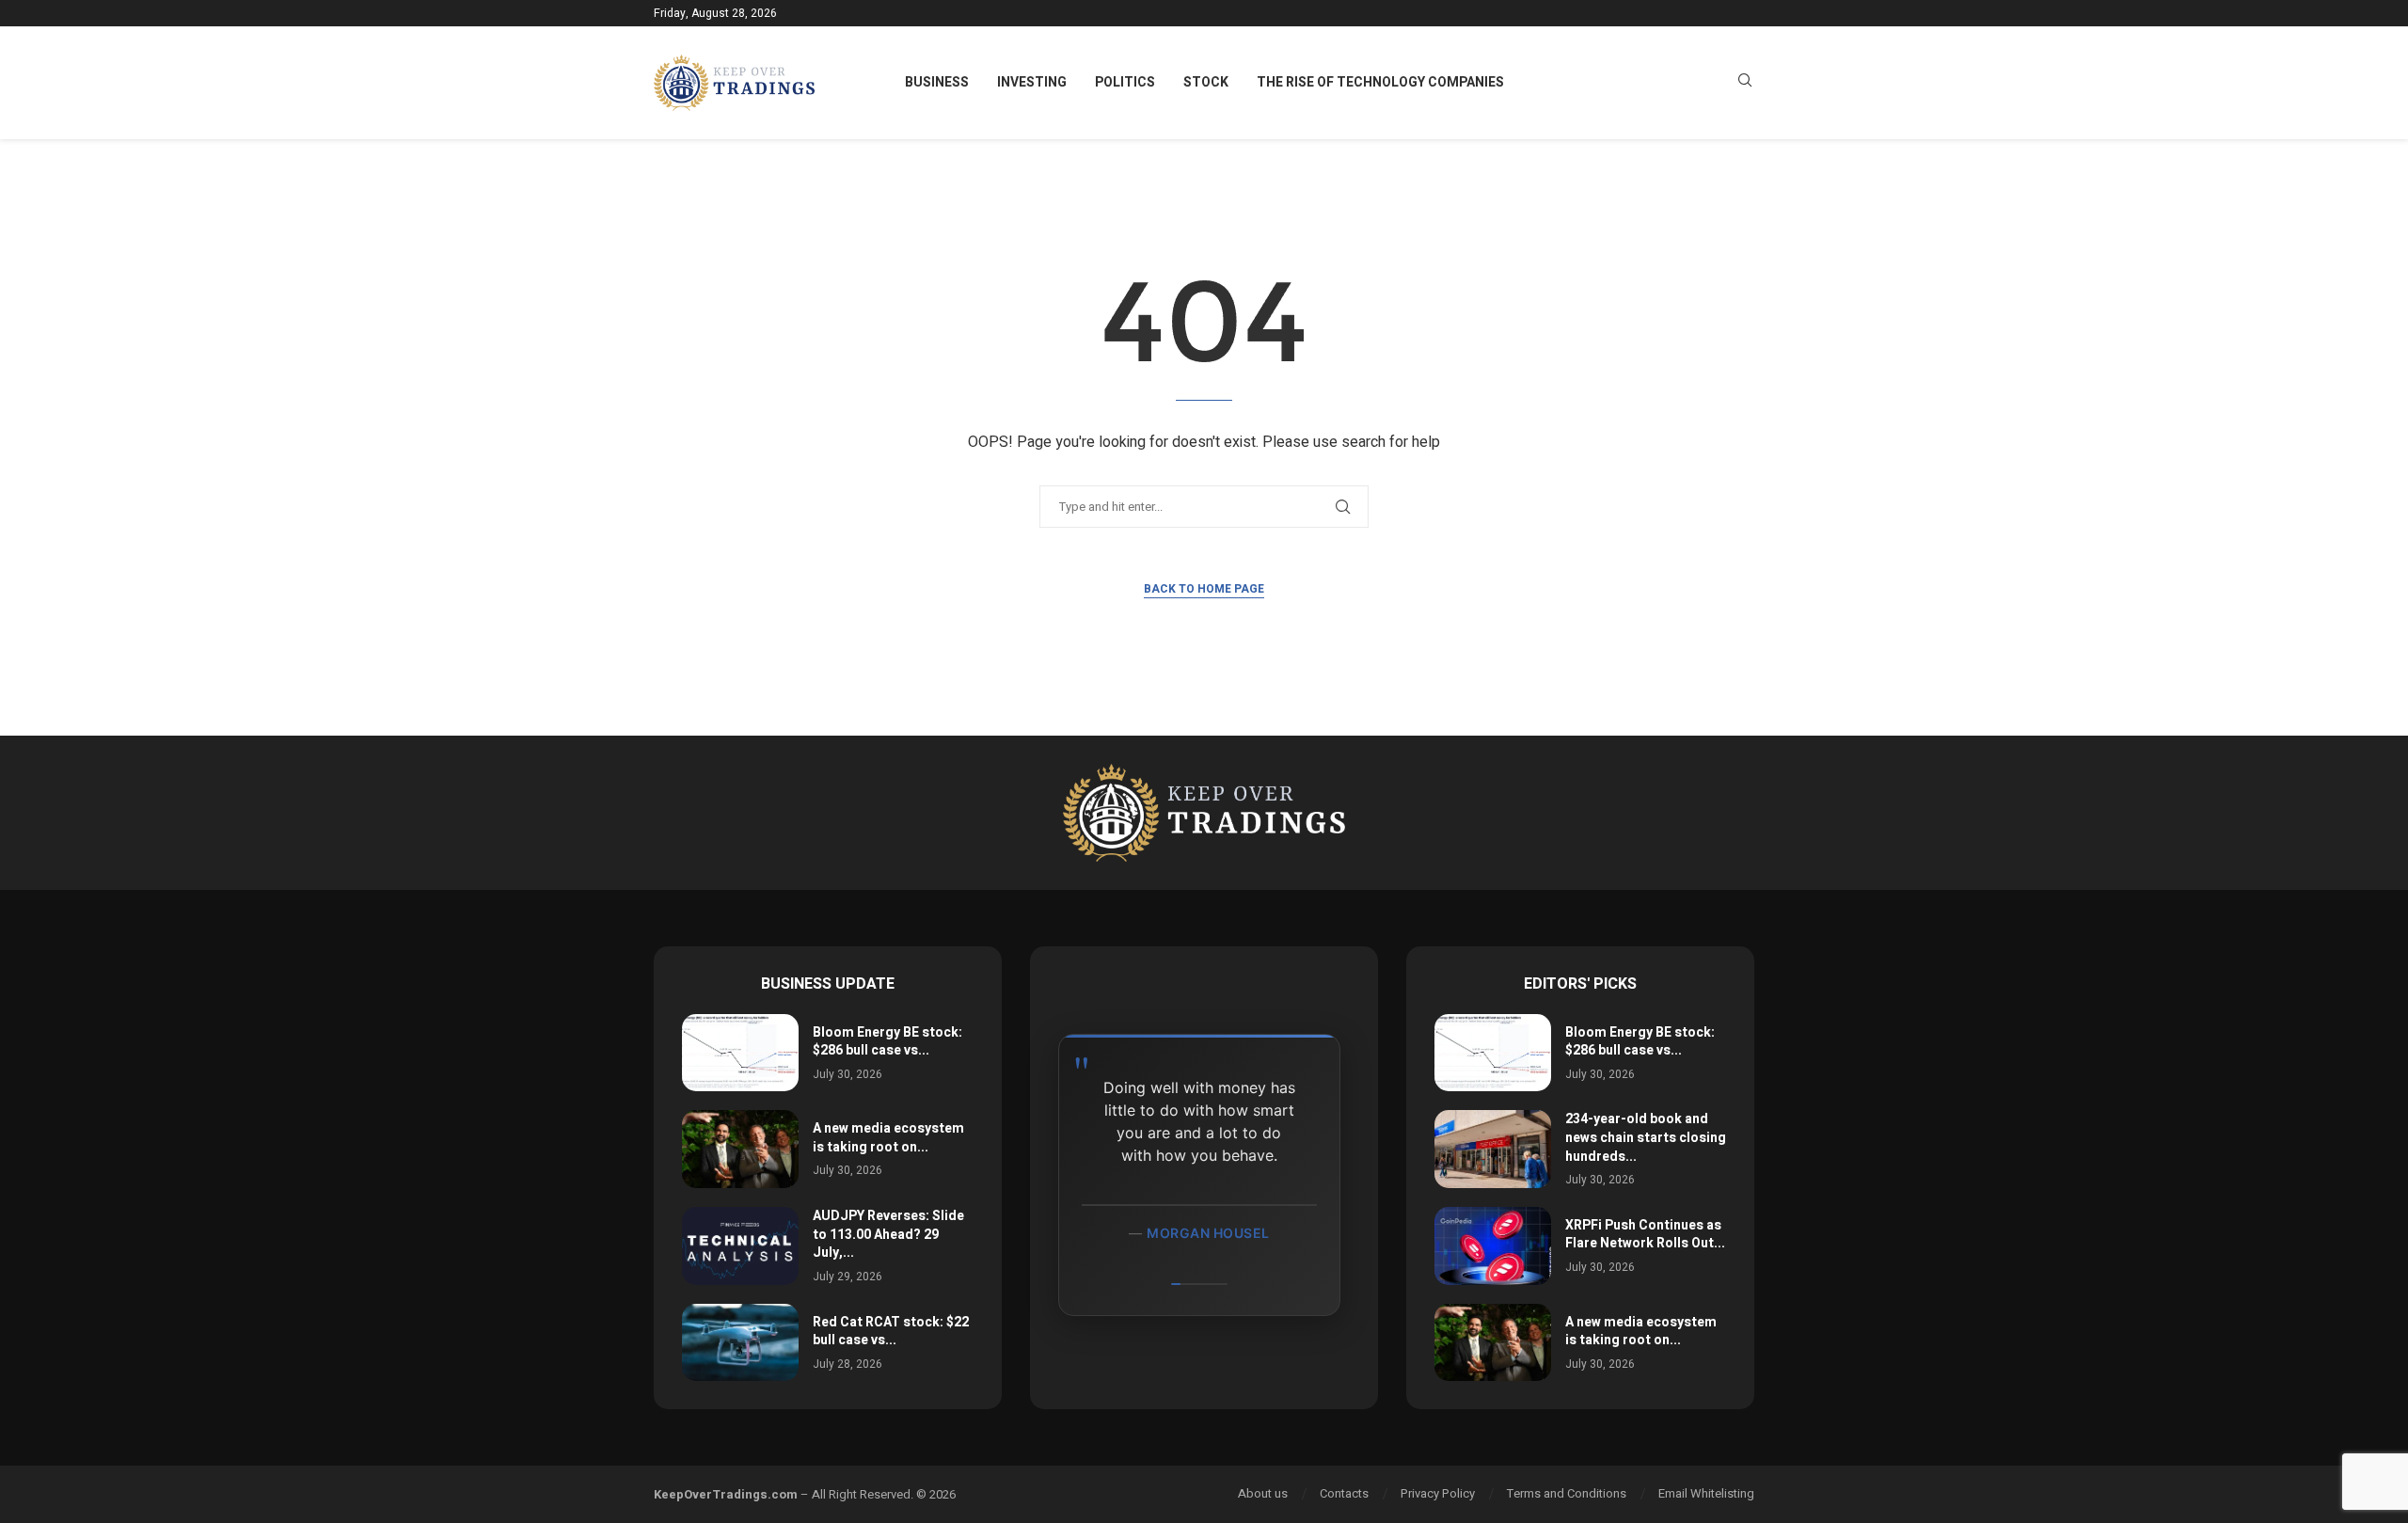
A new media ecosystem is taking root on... (888, 1138)
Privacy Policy (1438, 1493)
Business (937, 82)
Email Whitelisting (1706, 1493)
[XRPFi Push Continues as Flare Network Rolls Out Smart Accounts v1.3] (1493, 1246)
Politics (1125, 82)
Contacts (1344, 1493)
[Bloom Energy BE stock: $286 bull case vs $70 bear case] (740, 1053)
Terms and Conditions (1567, 1493)
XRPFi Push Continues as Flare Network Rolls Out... (1645, 1235)
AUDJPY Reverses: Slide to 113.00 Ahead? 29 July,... (888, 1234)
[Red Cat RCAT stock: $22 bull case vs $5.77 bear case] (740, 1343)
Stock (1206, 82)
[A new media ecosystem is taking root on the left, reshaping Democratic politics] (740, 1149)
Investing (1032, 82)
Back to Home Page (1204, 589)
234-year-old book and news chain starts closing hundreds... (1646, 1137)
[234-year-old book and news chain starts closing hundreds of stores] (1493, 1149)
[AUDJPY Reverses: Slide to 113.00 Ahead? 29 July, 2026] (740, 1246)
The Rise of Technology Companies (1380, 82)
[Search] (1745, 83)
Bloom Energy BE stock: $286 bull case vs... (887, 1042)
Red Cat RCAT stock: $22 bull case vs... (891, 1332)
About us (1263, 1493)
